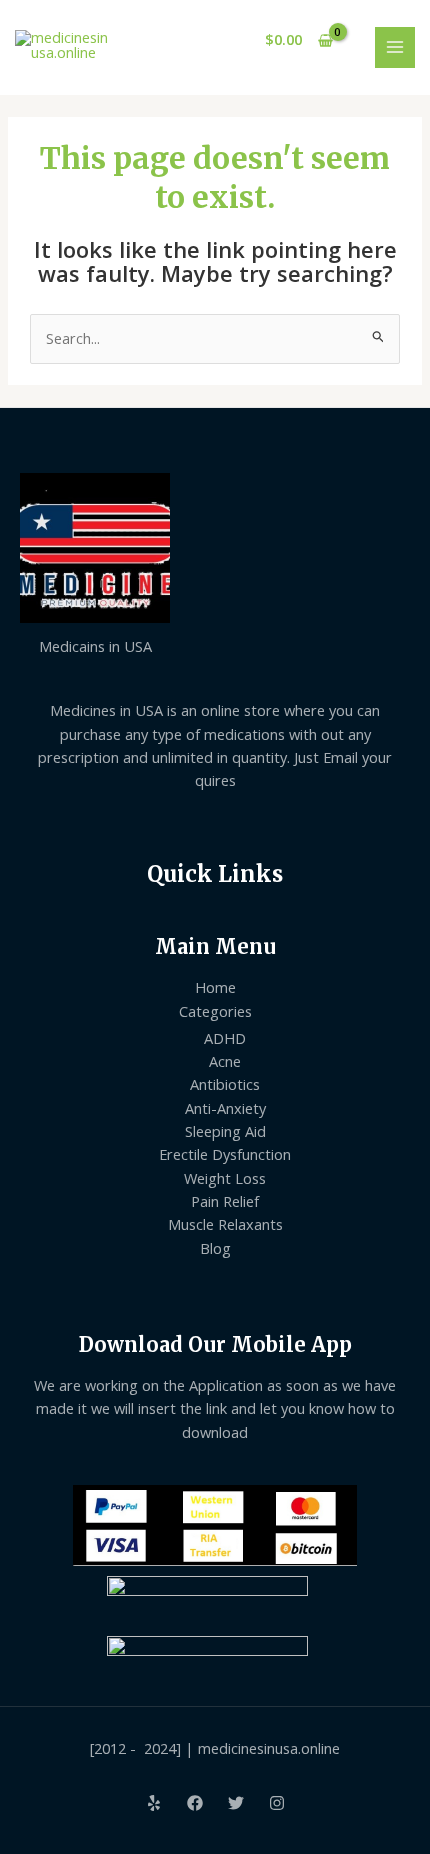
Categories (215, 1011)
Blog (215, 1248)
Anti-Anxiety (225, 1108)
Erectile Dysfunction (225, 1154)
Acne (225, 1061)
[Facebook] (195, 1803)
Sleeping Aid (225, 1131)
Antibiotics (225, 1084)
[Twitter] (236, 1803)
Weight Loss (225, 1178)
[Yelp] (154, 1803)
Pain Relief (225, 1201)
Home (215, 987)
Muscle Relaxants (225, 1224)
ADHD (225, 1038)
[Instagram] (277, 1803)
